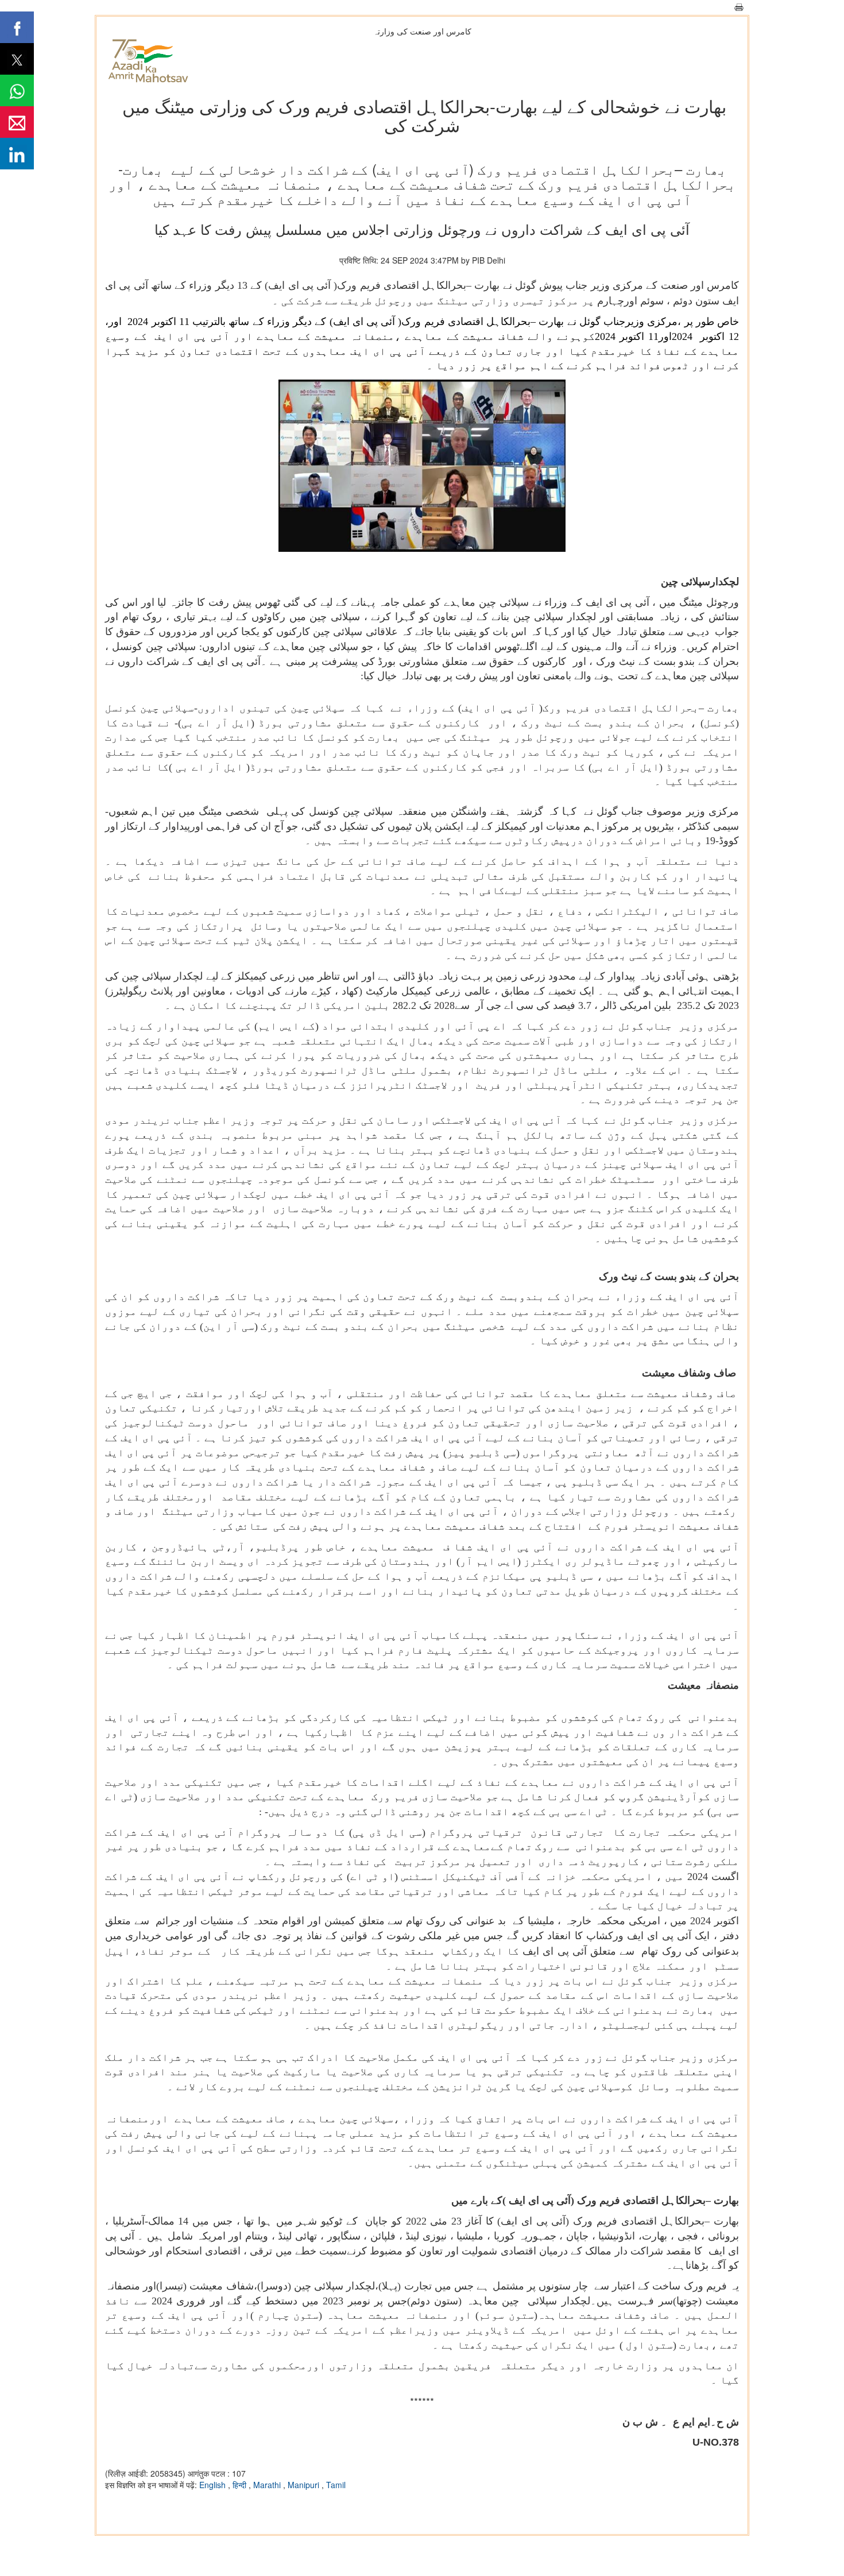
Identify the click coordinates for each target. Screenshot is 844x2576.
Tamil (336, 2485)
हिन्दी (241, 2485)
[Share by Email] (17, 122)
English (214, 2485)
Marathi (268, 2485)
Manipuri (305, 2485)
